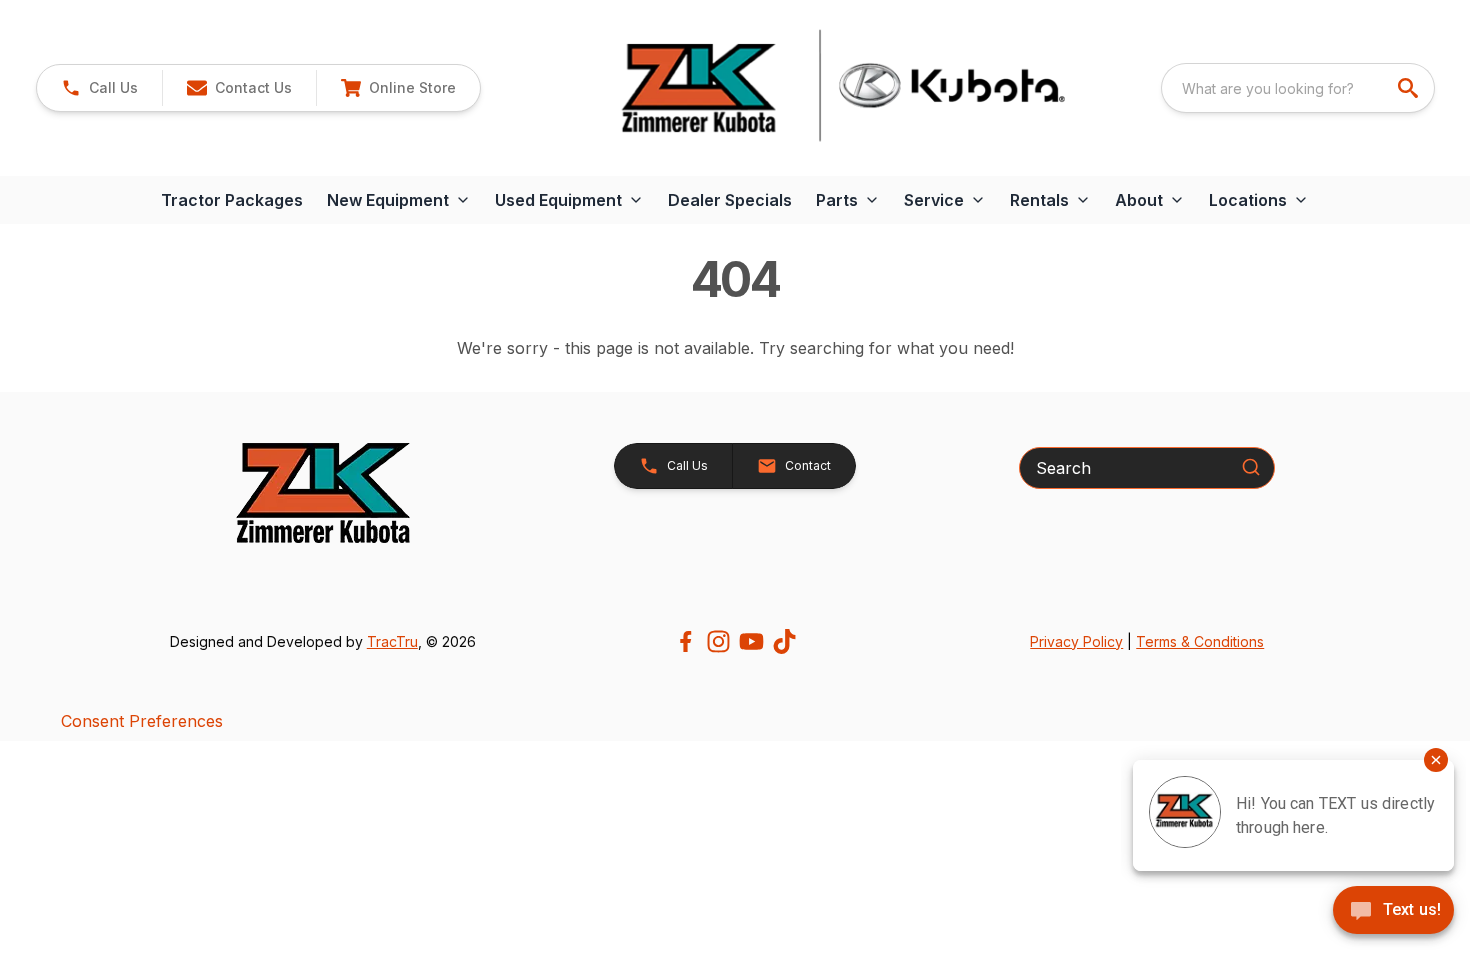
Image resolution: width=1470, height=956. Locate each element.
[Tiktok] (784, 641)
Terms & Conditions (1200, 641)
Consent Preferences (142, 721)
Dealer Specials (730, 200)
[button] (99, 88)
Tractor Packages (232, 200)
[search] (1410, 88)
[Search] (1251, 467)
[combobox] (1298, 88)
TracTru (392, 641)
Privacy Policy (1076, 641)
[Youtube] (751, 641)
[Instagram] (718, 641)
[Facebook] (685, 641)
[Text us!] (1393, 912)
